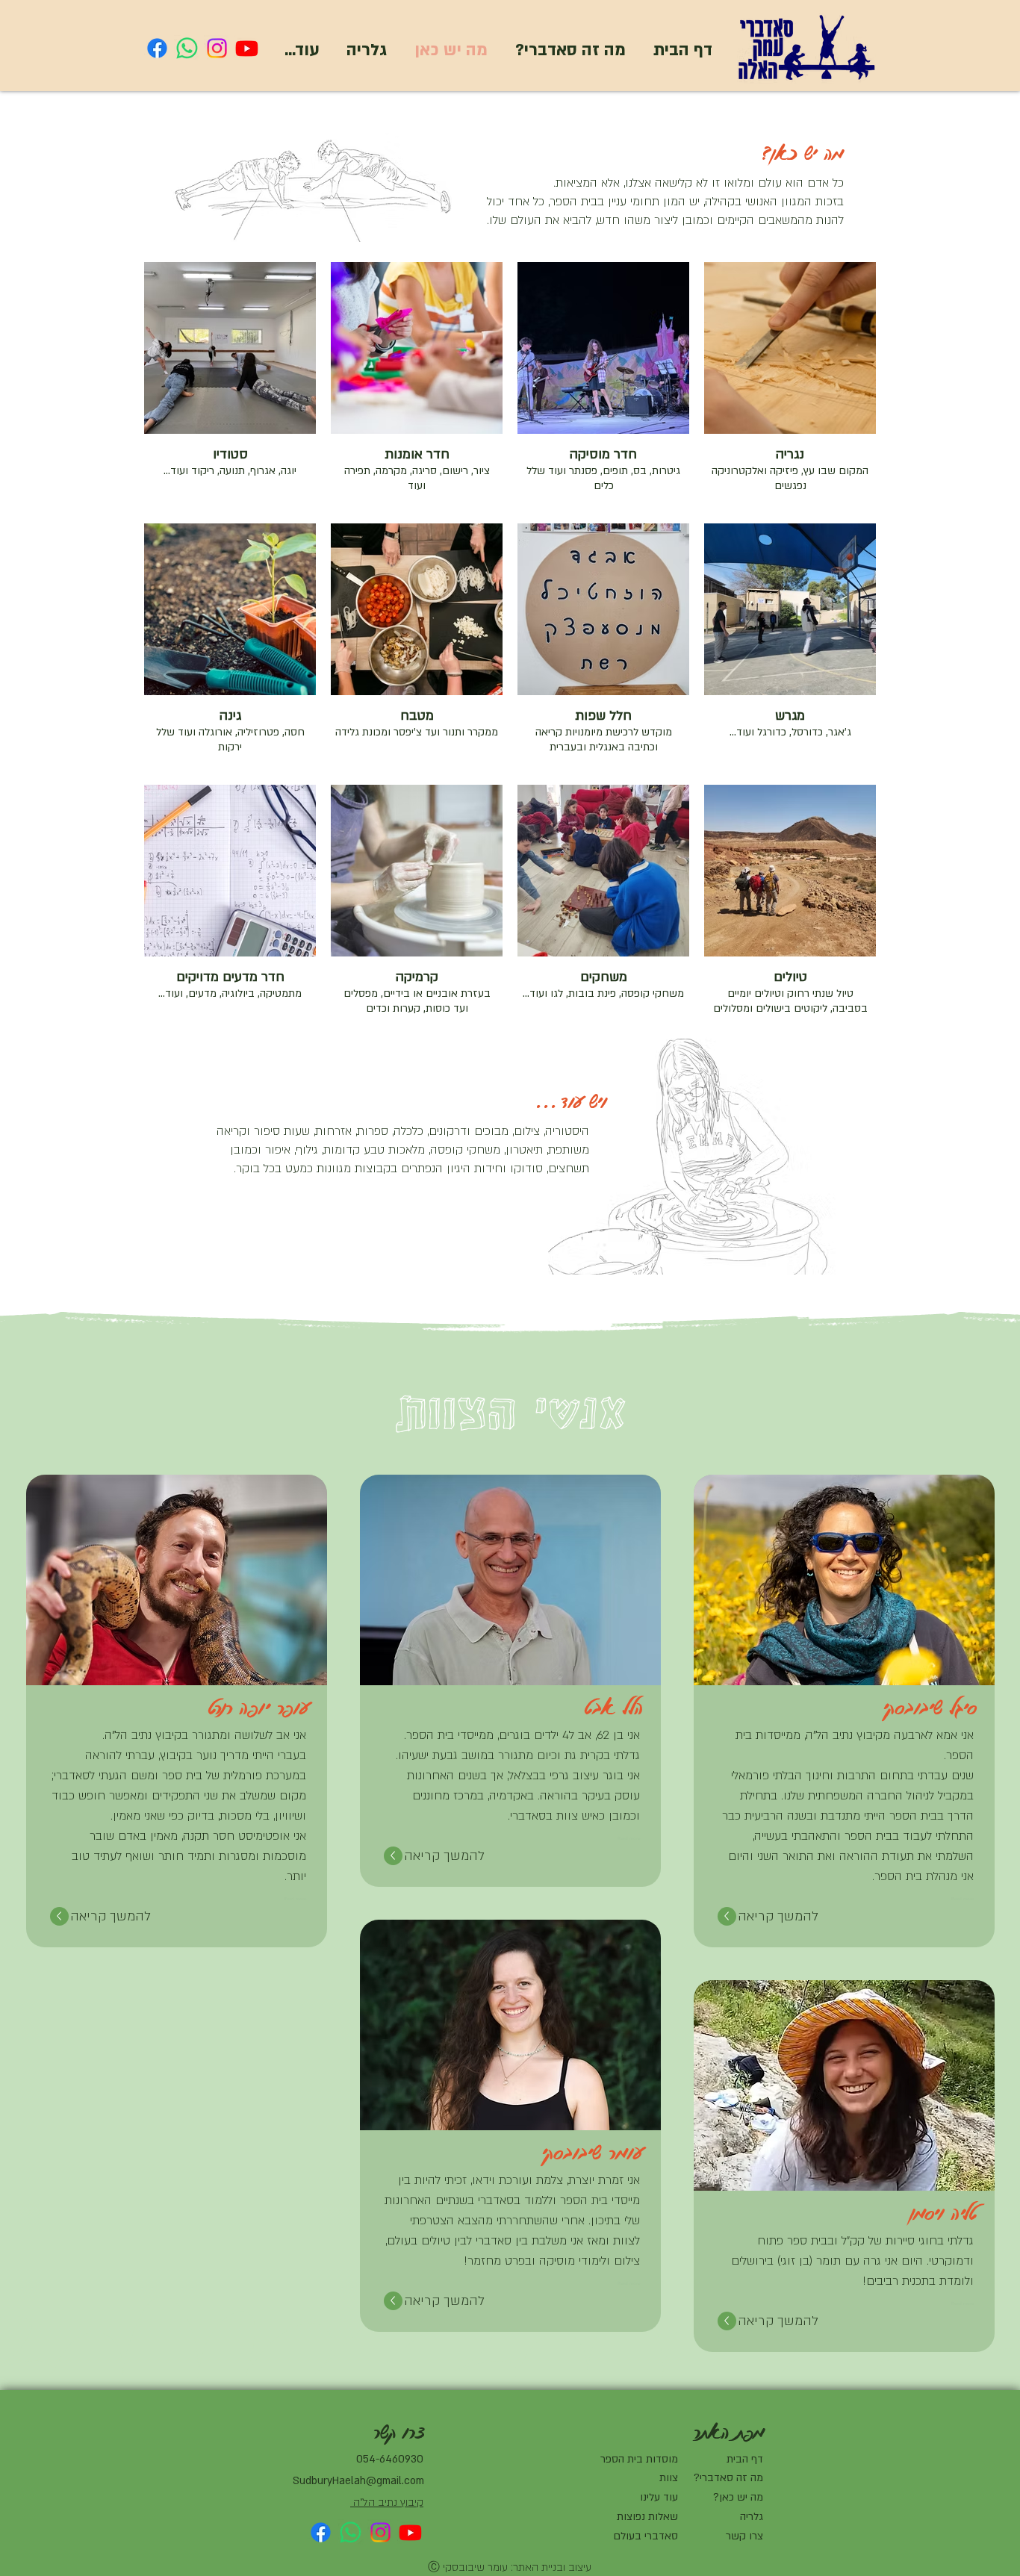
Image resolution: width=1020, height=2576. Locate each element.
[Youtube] (247, 48)
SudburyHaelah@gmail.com (358, 2481)
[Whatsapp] (187, 48)
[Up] (727, 1916)
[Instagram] (217, 48)
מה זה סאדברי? (728, 2478)
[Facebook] (157, 48)
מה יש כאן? (738, 2497)
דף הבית (745, 2459)
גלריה (752, 2517)
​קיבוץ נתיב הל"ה (388, 2502)
